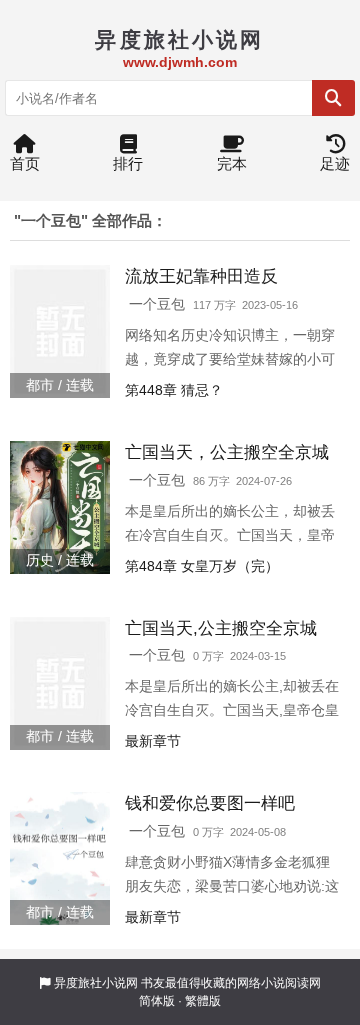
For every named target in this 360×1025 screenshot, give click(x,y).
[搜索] (333, 98)
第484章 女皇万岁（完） (202, 566)
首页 (25, 163)
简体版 (157, 1001)
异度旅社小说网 (96, 983)
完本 (232, 163)
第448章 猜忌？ (174, 390)
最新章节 (153, 741)
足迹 (335, 163)
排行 (128, 163)
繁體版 (203, 1001)
